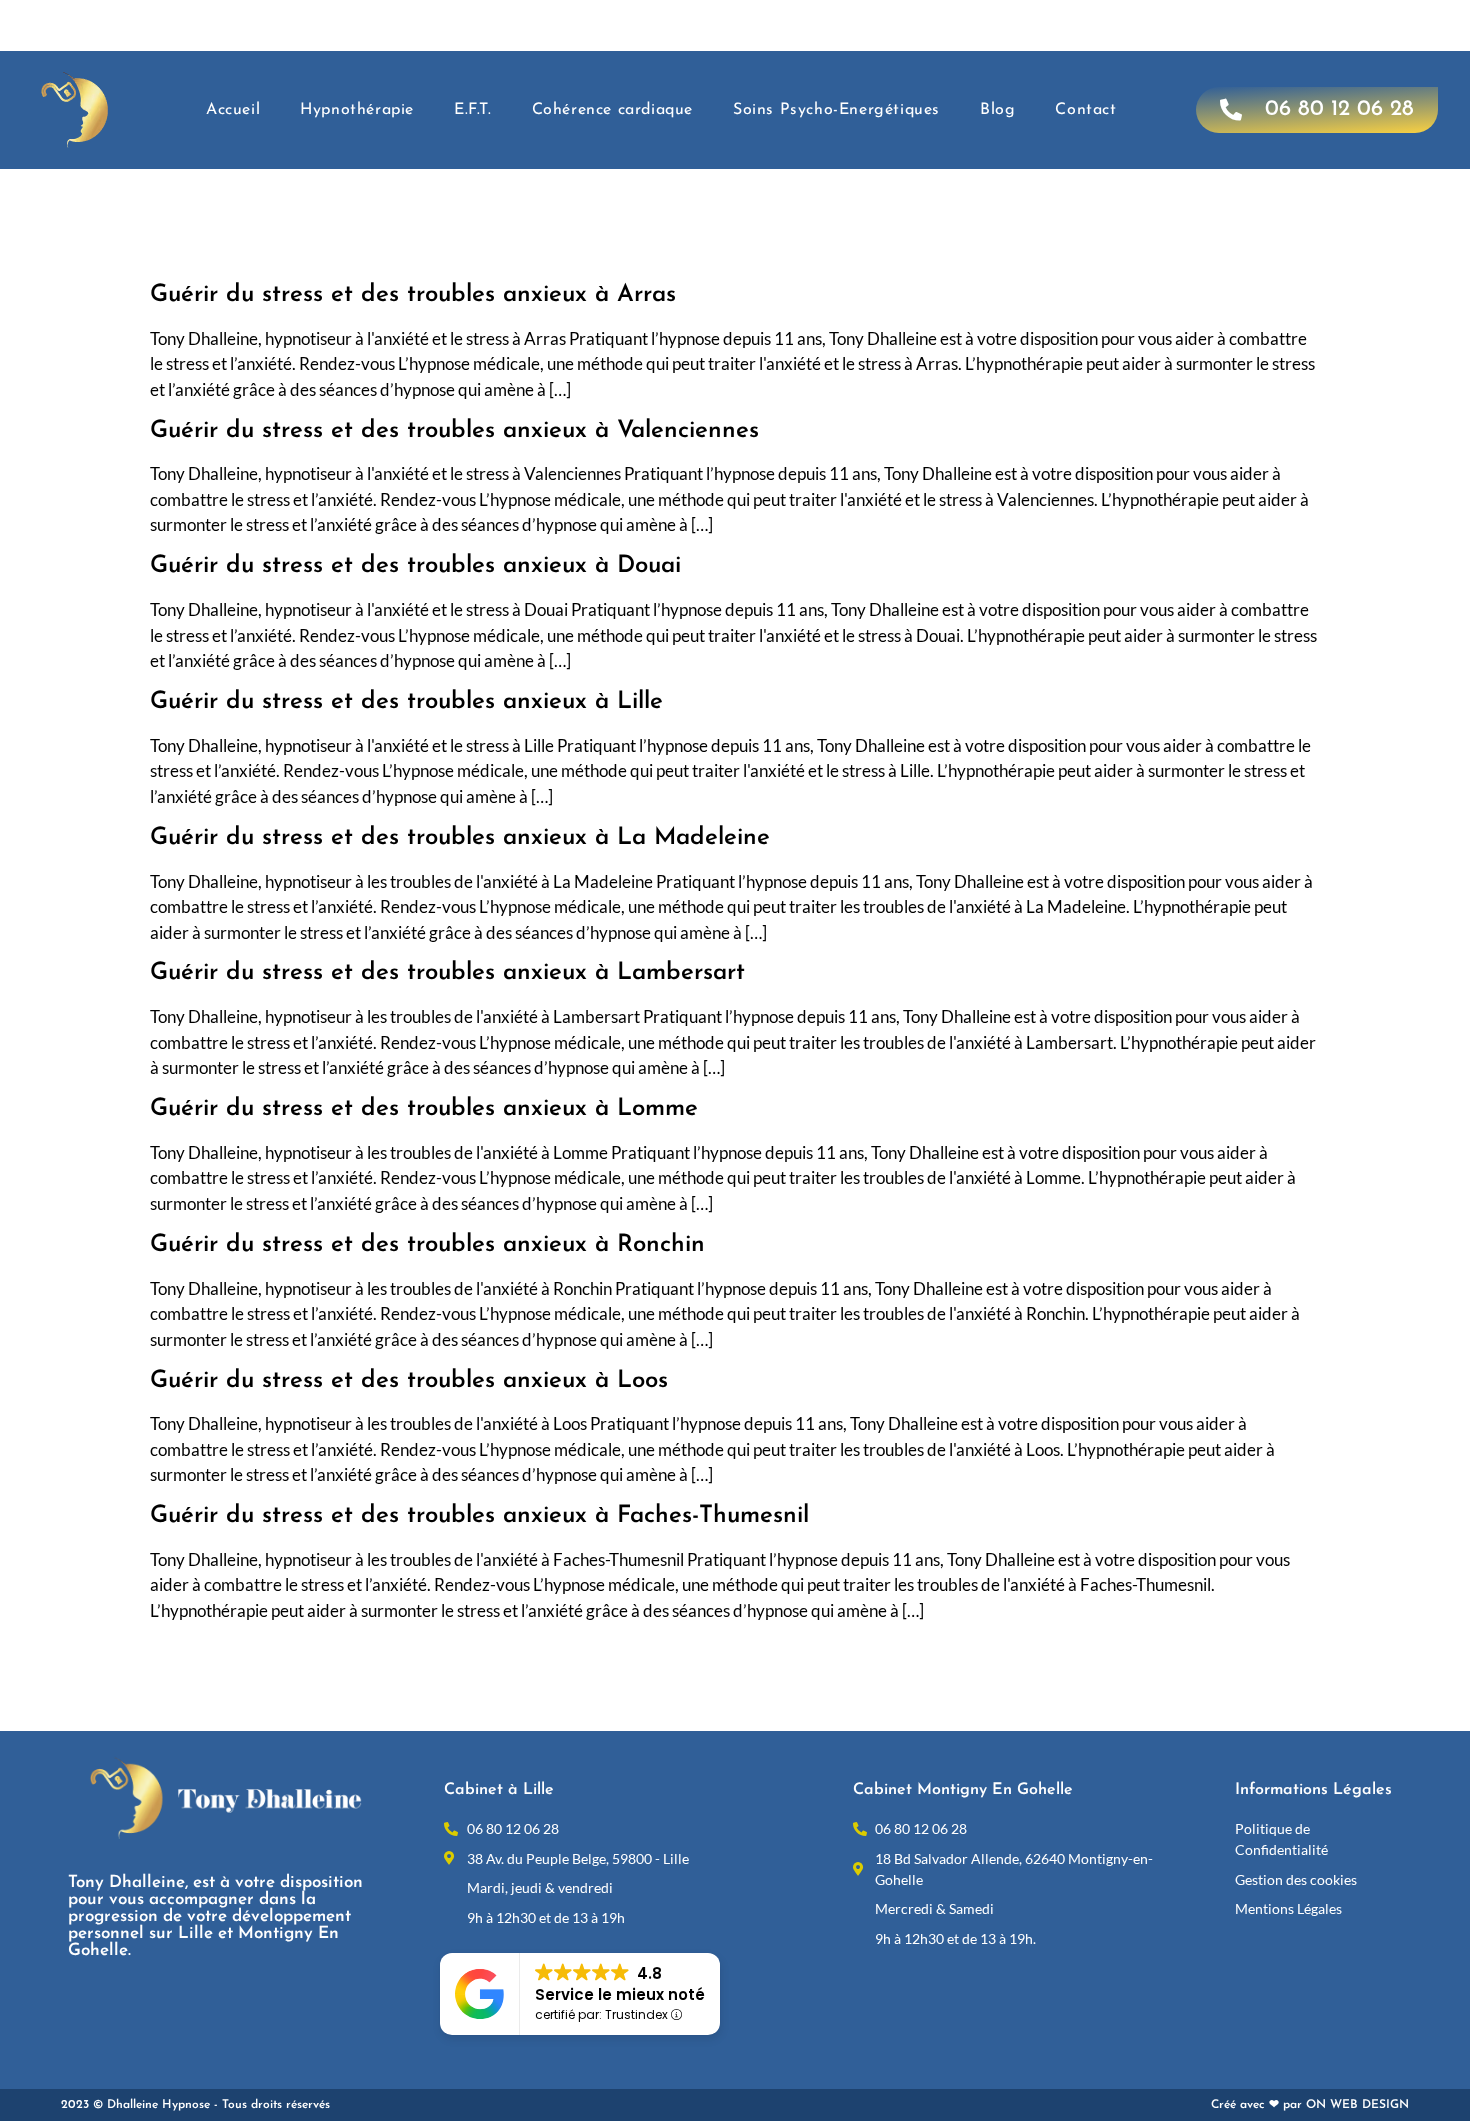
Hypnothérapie (357, 110)
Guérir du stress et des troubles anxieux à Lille (406, 702)
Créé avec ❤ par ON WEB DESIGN (1310, 2105)
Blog (997, 110)
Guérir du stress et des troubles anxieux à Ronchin (427, 1245)
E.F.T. (473, 110)
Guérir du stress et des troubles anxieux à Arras (413, 295)
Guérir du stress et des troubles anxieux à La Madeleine (460, 838)
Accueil (233, 110)
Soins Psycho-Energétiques (836, 110)
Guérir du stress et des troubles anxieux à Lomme (424, 1109)
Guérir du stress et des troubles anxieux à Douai (415, 566)
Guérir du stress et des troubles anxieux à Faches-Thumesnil (479, 1516)
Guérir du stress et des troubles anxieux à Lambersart (447, 973)
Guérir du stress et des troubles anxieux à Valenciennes (454, 431)
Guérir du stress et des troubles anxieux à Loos (409, 1381)
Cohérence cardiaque (612, 110)
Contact (1085, 110)
